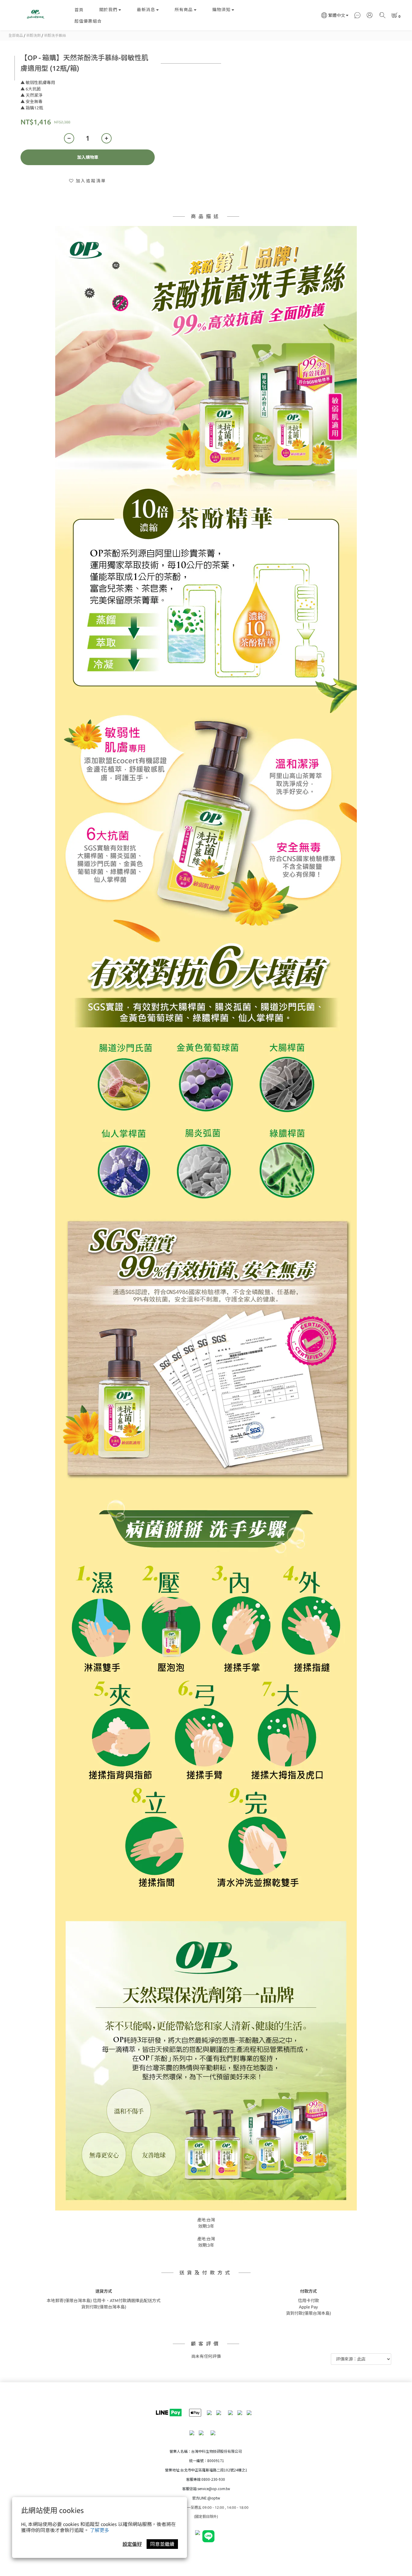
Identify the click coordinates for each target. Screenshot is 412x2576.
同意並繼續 (162, 2544)
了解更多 (100, 2530)
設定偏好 (132, 2544)
